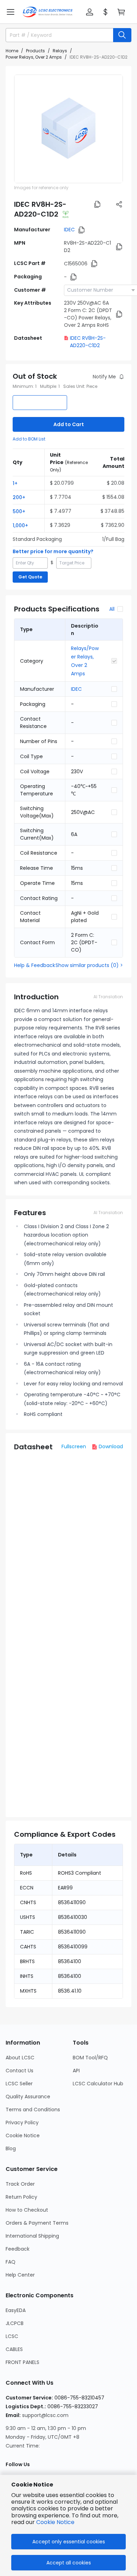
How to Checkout (27, 2210)
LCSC (12, 2336)
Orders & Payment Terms (37, 2223)
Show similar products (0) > (89, 965)
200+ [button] (19, 497)
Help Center (20, 2275)
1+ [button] (15, 483)
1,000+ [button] (20, 525)
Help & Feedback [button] (35, 965)
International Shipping (32, 2236)
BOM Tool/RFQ (90, 2058)
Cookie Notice (23, 2135)
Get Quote (30, 577)
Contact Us (19, 2071)
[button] (11, 12)
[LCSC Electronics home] (48, 12)
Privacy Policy (22, 2123)
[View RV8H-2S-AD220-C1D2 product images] (68, 129)
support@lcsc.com (45, 2415)
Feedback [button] (18, 2249)
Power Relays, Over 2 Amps (34, 57)
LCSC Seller (19, 2084)
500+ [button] (19, 511)
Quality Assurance (28, 2097)
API (76, 2071)
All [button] (112, 609)
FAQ (11, 2262)
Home (12, 51)
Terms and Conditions (33, 2110)
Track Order (20, 2184)
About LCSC (20, 2058)
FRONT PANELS (22, 2362)
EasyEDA (16, 2310)
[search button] (122, 35)
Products (35, 51)
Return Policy (21, 2197)
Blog (11, 2148)
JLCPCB (15, 2323)
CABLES (14, 2349)
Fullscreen (74, 1446)
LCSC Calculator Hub (98, 2084)
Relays (60, 51)
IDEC (69, 230)
